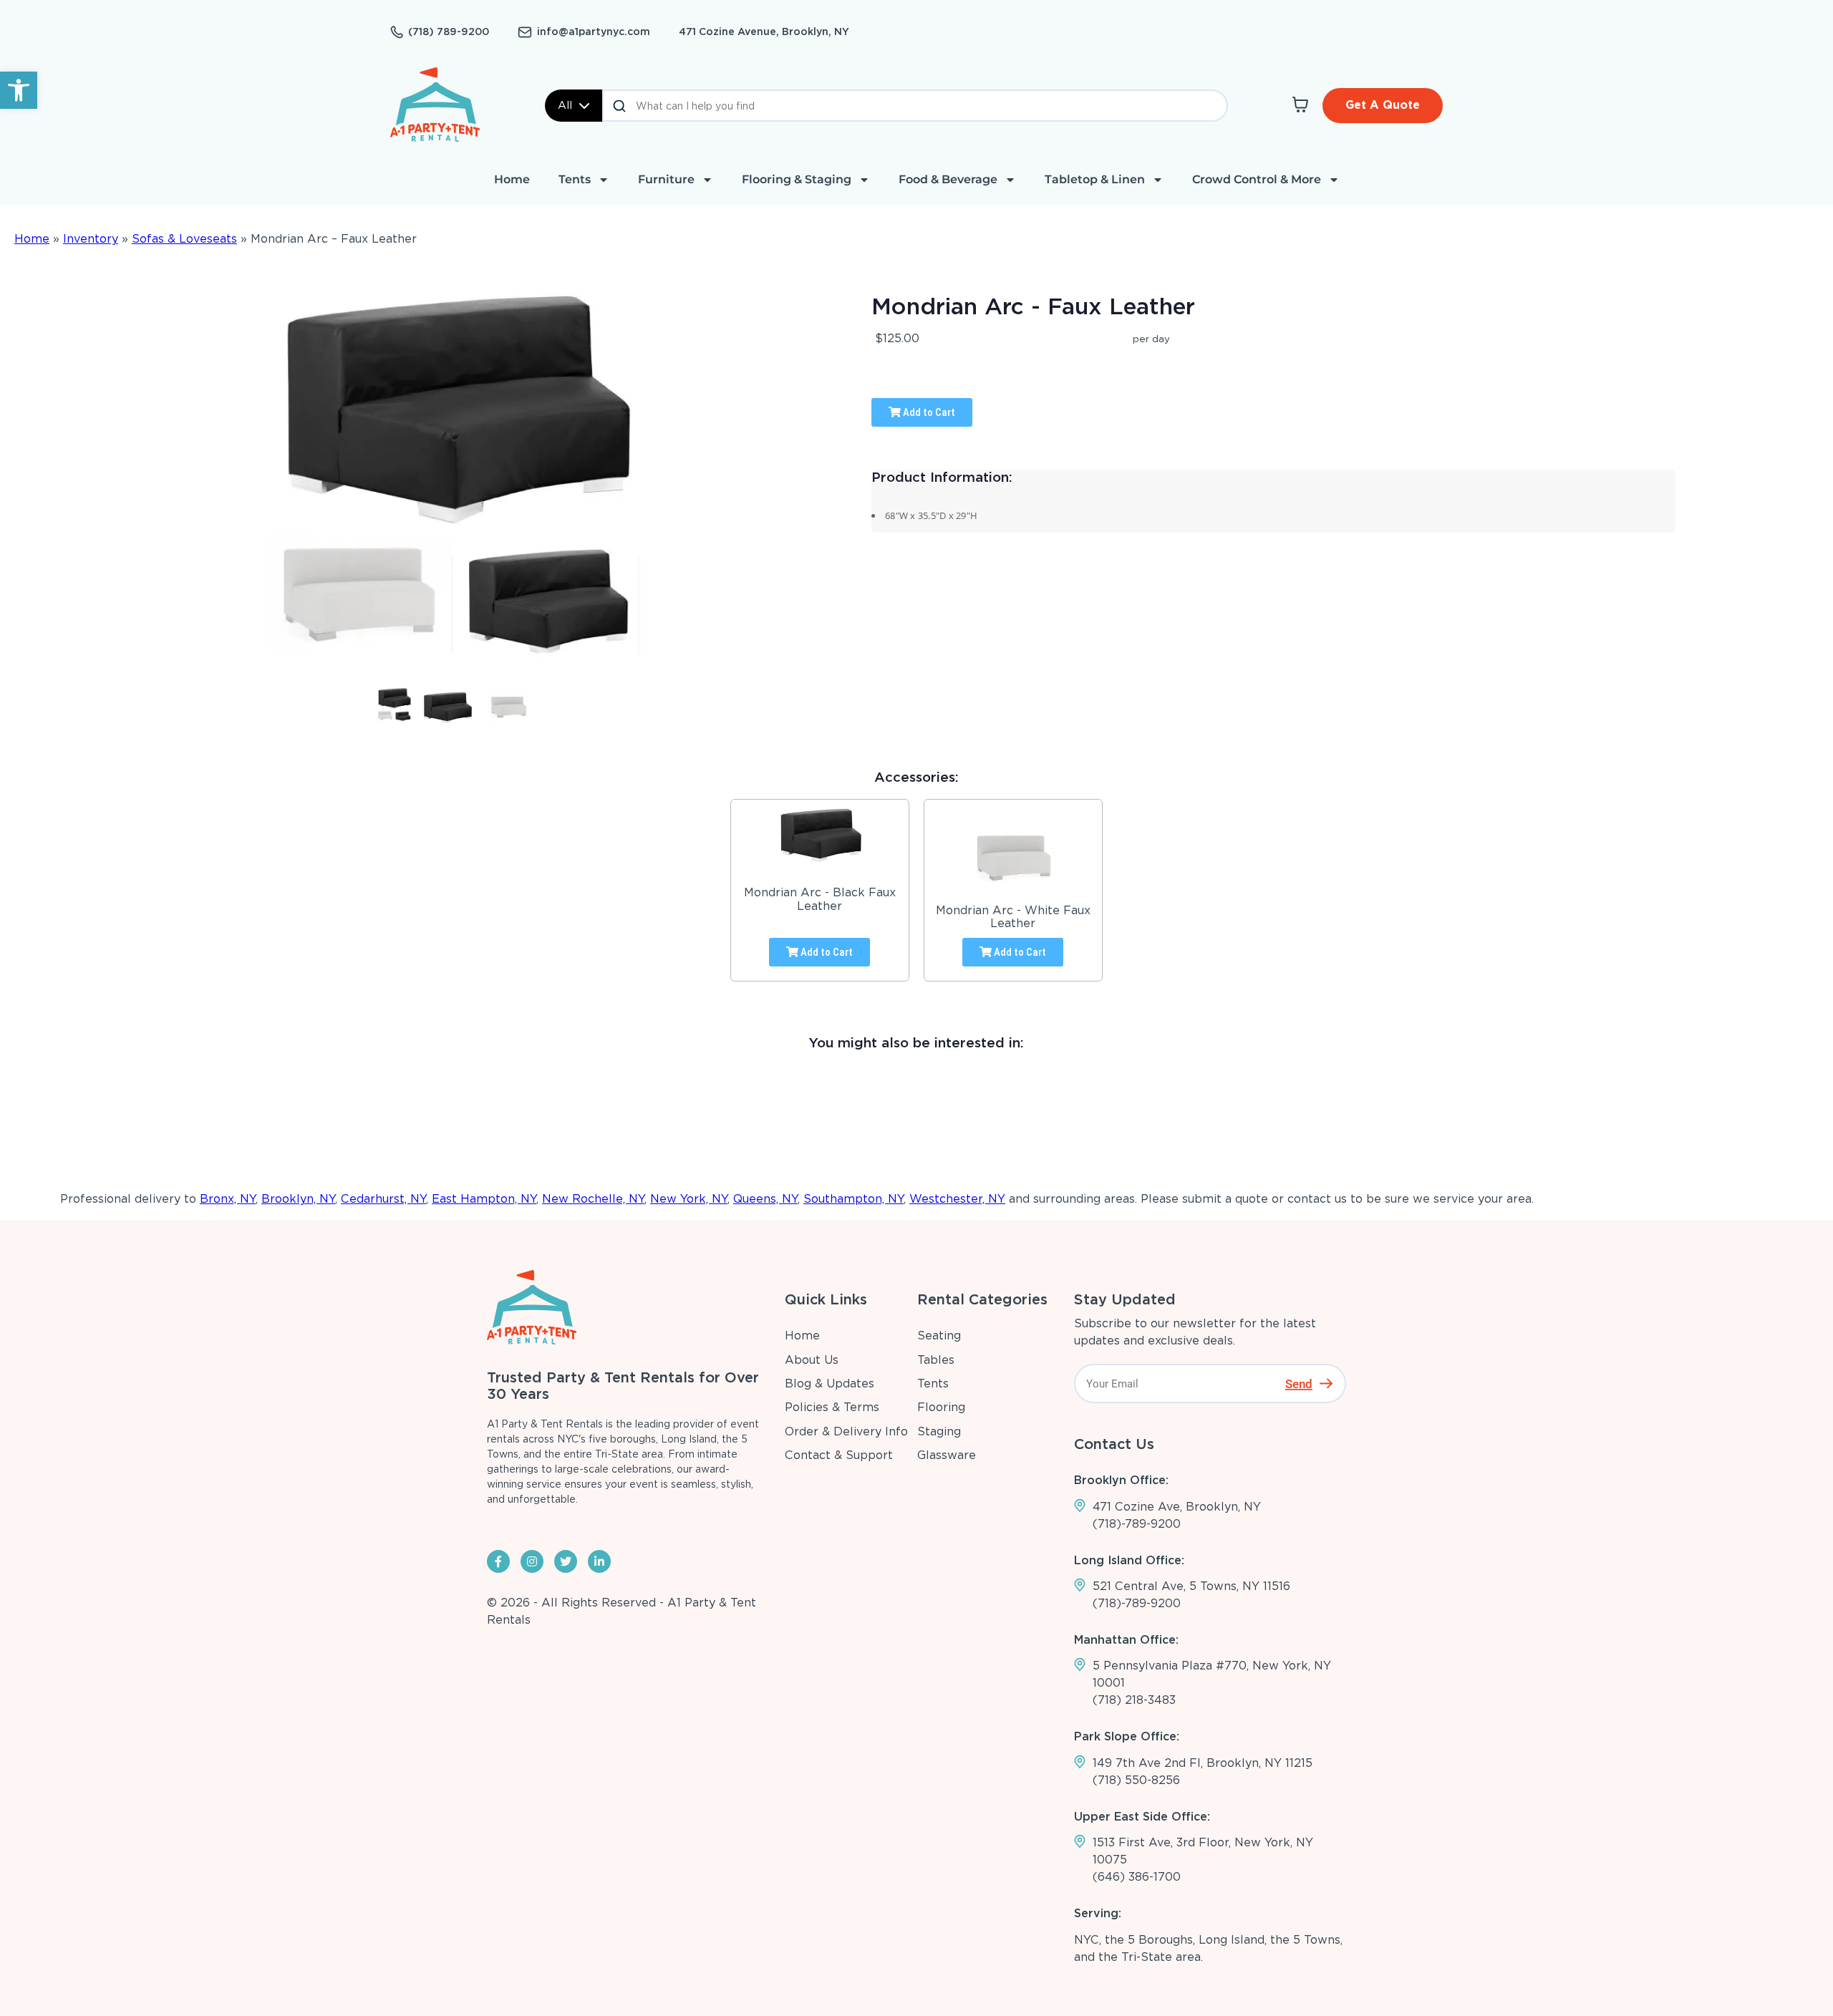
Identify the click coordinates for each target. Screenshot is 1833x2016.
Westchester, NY (957, 1199)
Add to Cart (928, 412)
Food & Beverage (948, 179)
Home (512, 179)
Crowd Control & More (1257, 179)
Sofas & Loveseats (184, 239)
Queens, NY (765, 1199)
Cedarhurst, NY (383, 1199)
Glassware (947, 1455)
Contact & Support (839, 1455)
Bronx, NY (228, 1199)
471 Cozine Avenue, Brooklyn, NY (764, 31)
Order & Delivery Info (846, 1431)
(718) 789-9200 (449, 31)
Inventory (91, 239)
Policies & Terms (832, 1407)
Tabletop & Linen (1095, 179)
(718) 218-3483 (1134, 1700)
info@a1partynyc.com (594, 31)
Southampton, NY (853, 1199)
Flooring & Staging (797, 179)
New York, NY (689, 1199)
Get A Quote (1383, 105)
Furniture (666, 179)
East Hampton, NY (484, 1199)
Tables (936, 1360)
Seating (939, 1336)
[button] (19, 90)
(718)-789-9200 (1137, 1524)
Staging (939, 1431)
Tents (575, 179)
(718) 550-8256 (1136, 1780)
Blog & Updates (830, 1383)
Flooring (941, 1407)
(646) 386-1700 (1137, 1877)
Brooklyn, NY (298, 1199)
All (565, 105)
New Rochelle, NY (593, 1199)
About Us (812, 1360)
